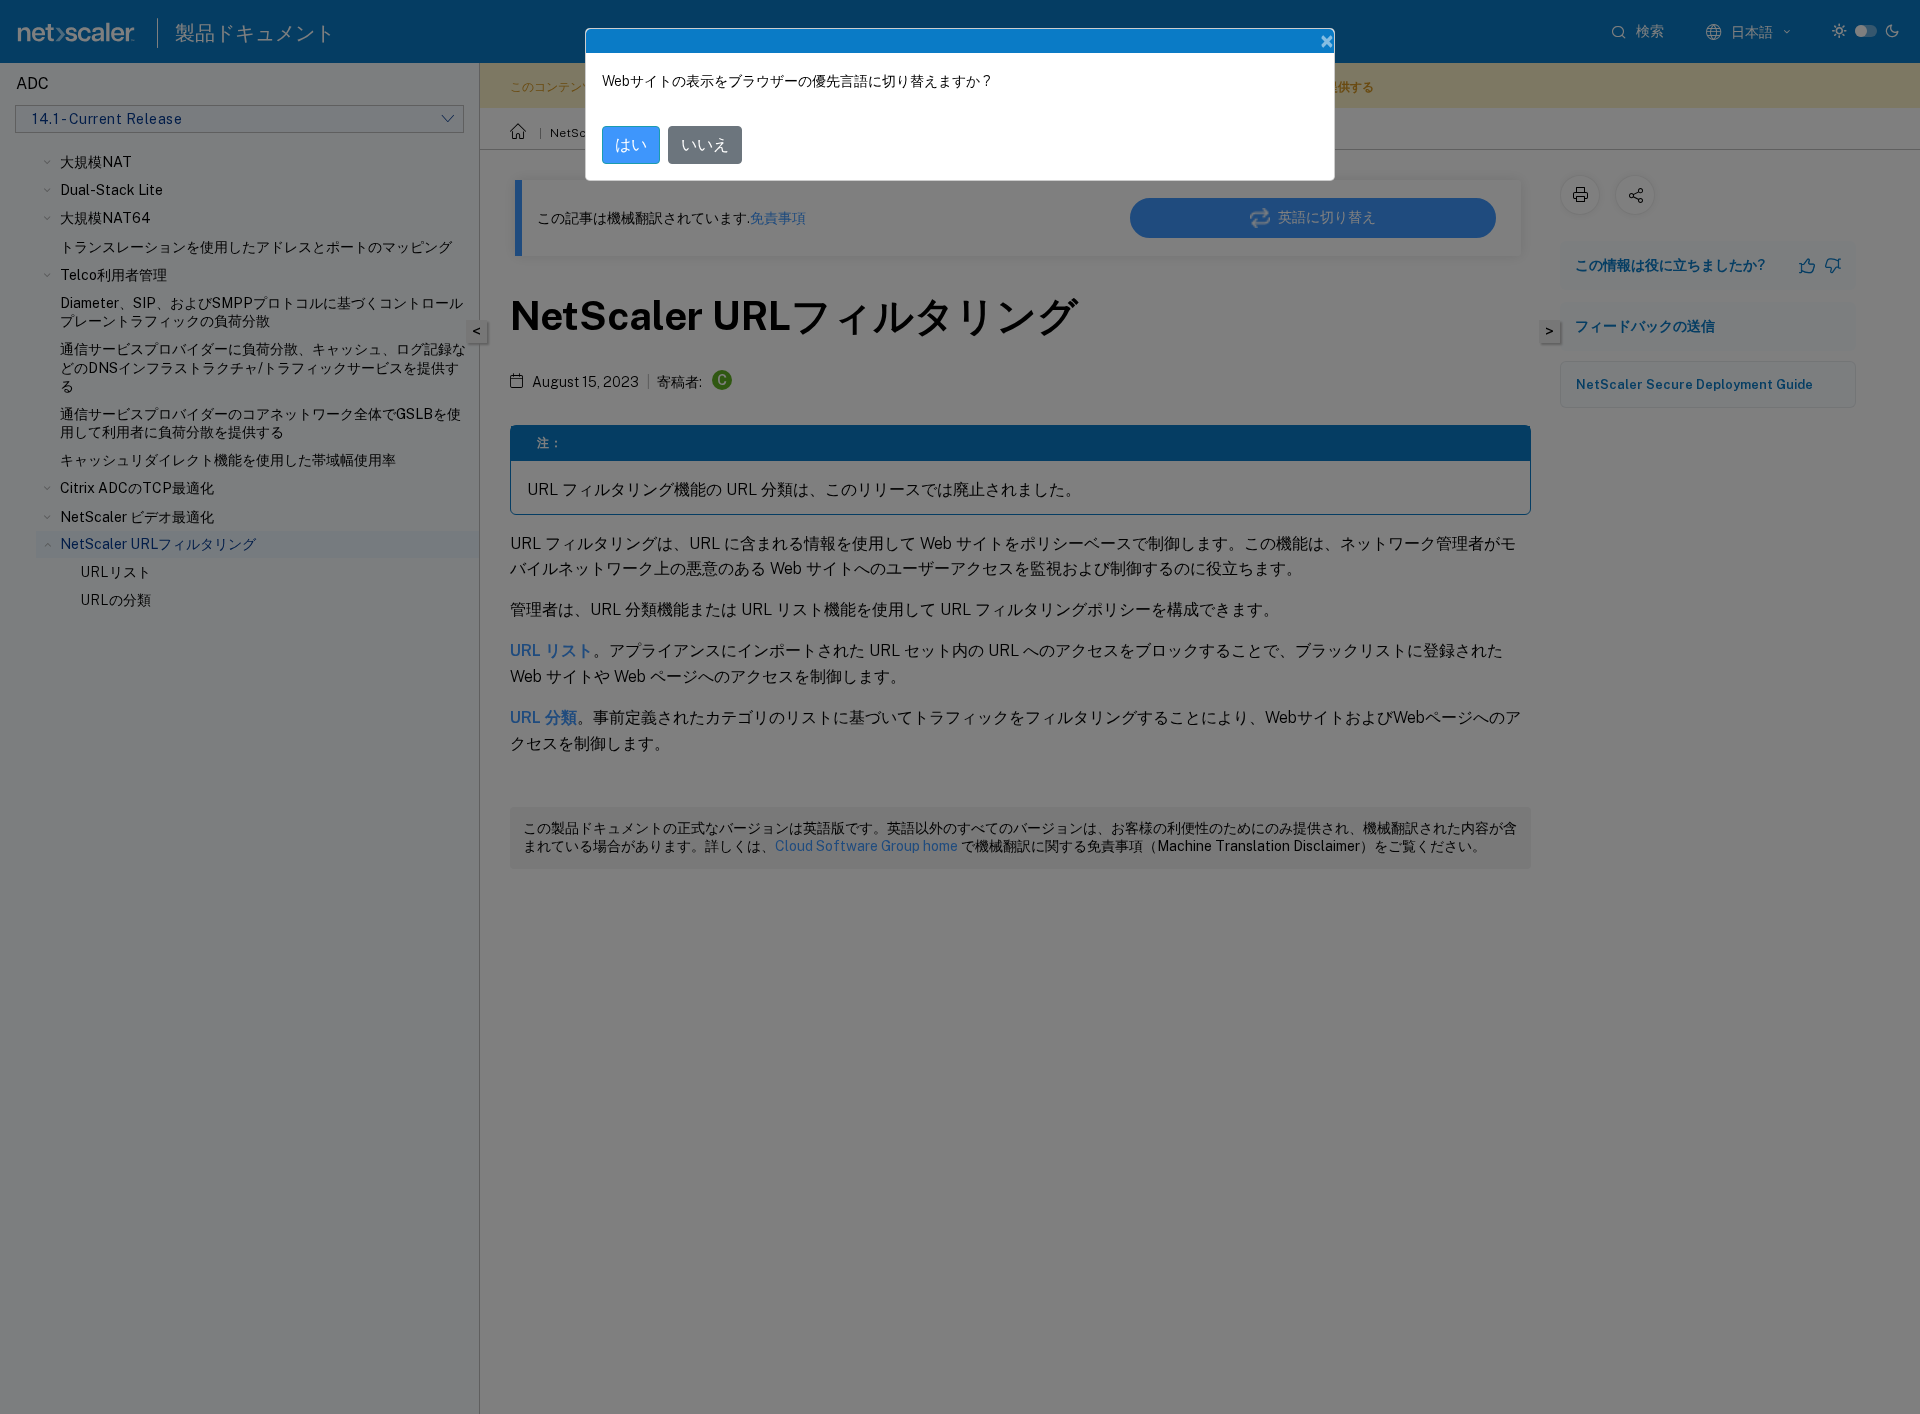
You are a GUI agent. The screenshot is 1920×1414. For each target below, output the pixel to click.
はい (631, 144)
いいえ (705, 144)
